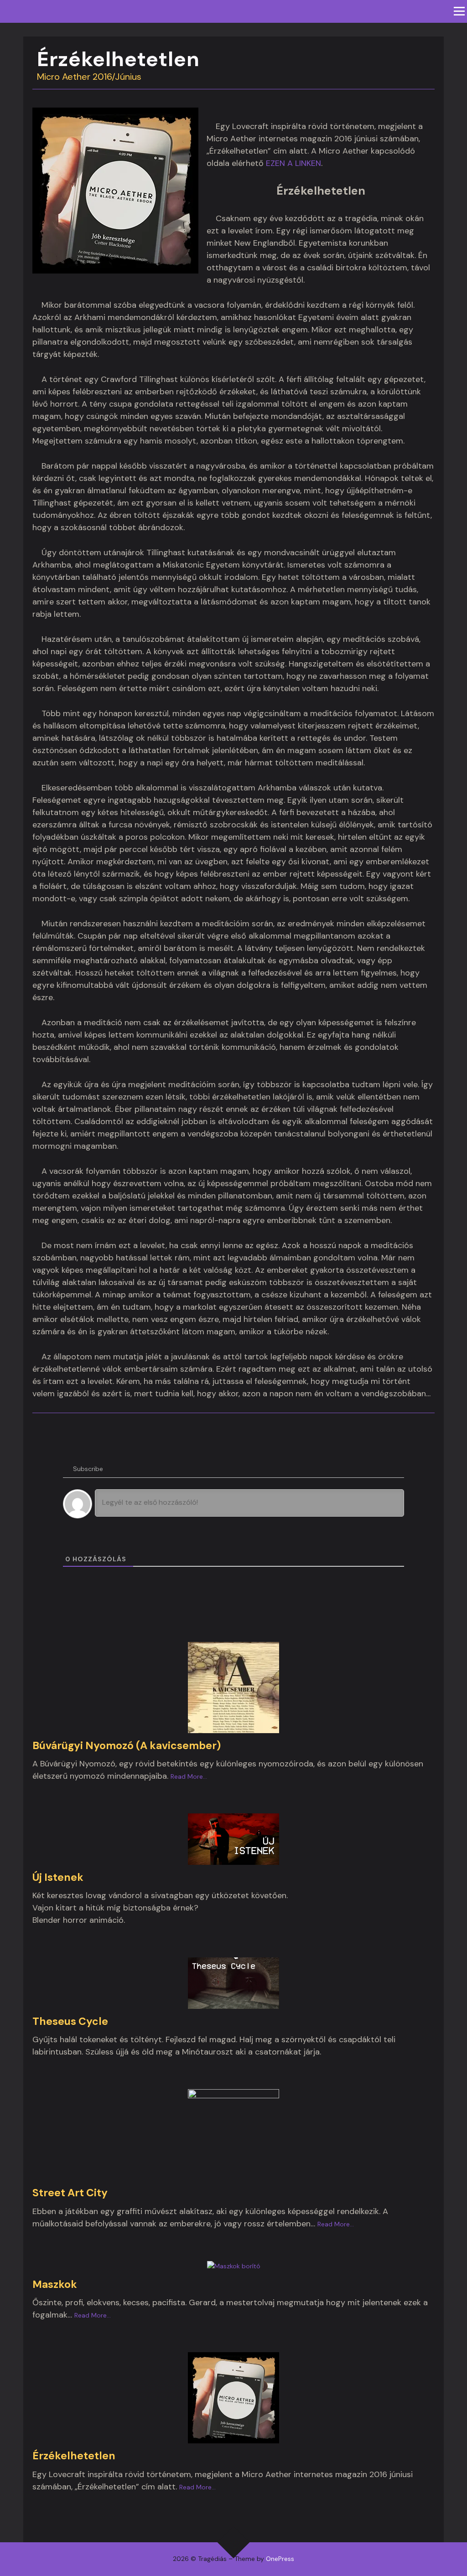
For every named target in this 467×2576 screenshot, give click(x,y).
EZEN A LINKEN (293, 163)
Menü (459, 11)
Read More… (189, 1776)
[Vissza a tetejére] (234, 2542)
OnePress (280, 2559)
